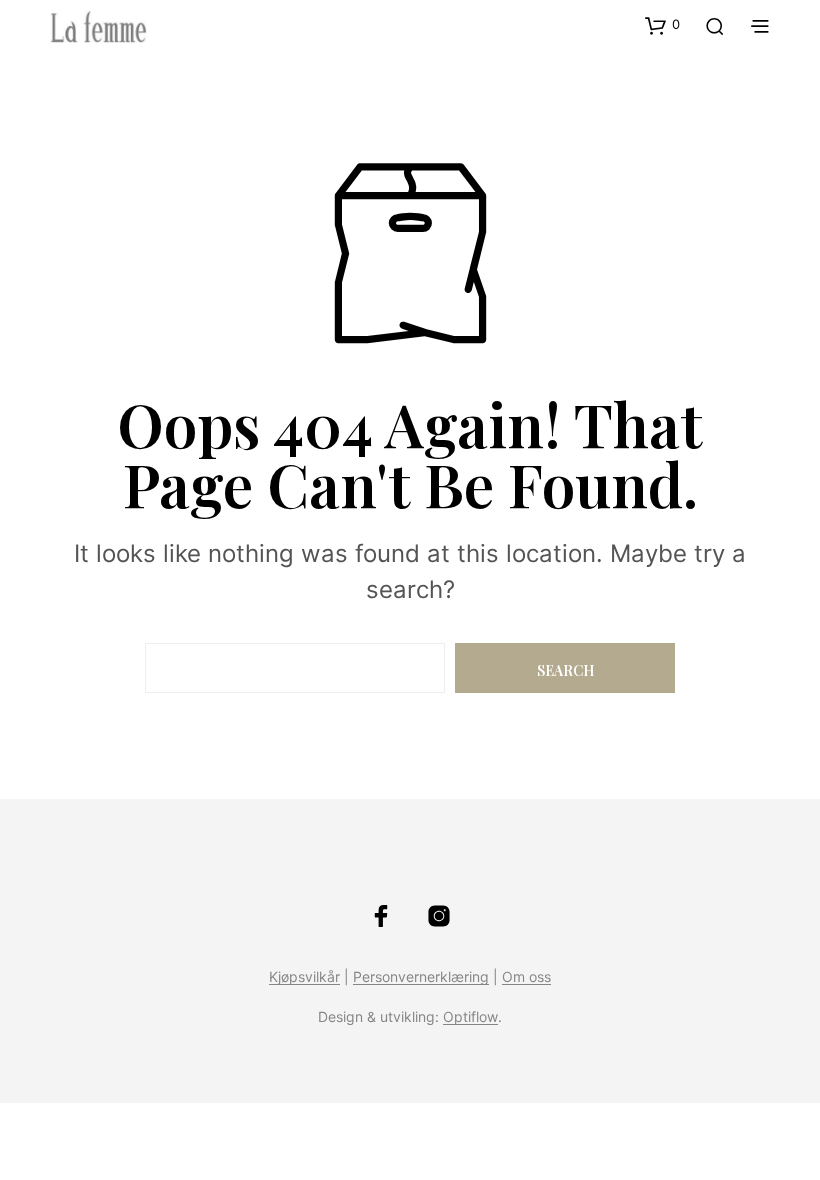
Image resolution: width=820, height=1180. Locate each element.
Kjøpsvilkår (304, 977)
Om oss (526, 977)
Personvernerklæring (421, 977)
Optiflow (470, 1017)
